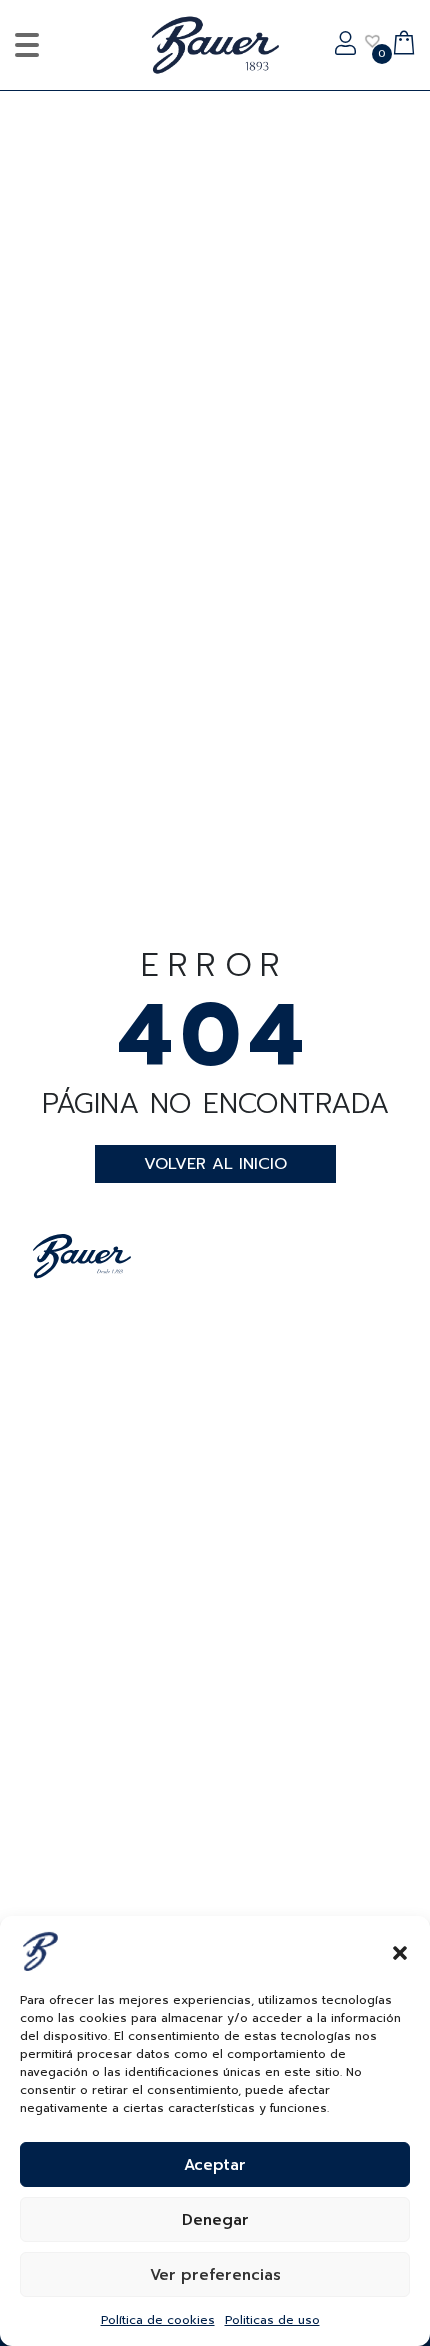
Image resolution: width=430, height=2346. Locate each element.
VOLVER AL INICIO (215, 1164)
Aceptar (215, 2165)
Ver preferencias (215, 2275)
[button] (400, 1951)
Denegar (215, 2220)
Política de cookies (158, 2320)
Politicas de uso (272, 2320)
